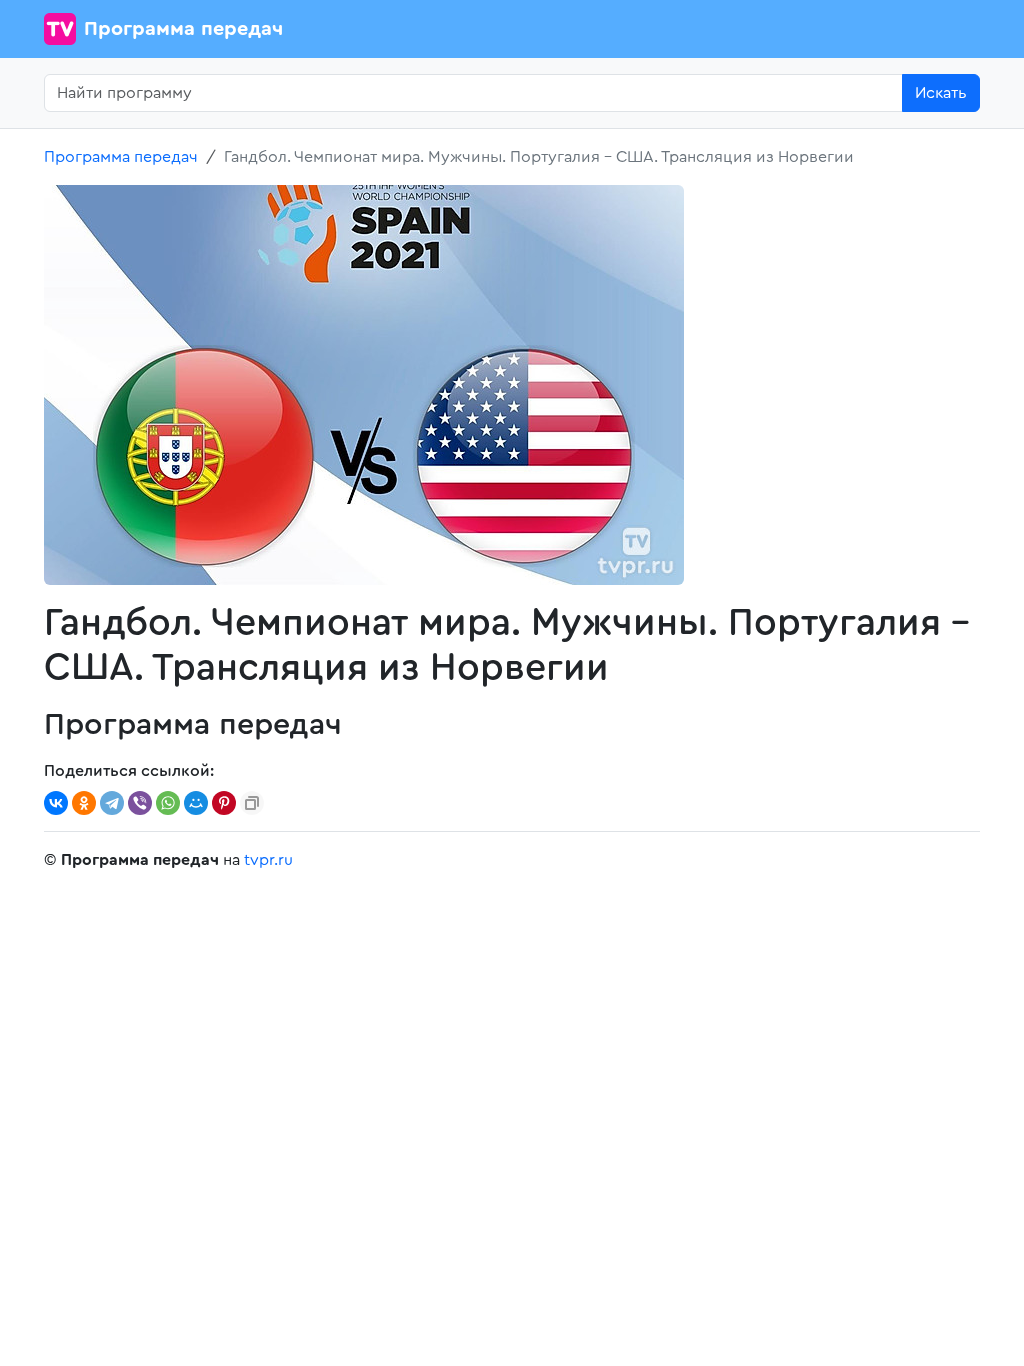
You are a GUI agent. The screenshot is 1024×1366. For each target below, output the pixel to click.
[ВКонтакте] (56, 803)
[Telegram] (112, 803)
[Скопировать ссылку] (252, 803)
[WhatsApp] (168, 803)
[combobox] (473, 93)
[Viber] (140, 803)
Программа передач (183, 29)
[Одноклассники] (84, 803)
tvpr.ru (268, 860)
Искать (941, 93)
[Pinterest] (224, 803)
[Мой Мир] (196, 803)
